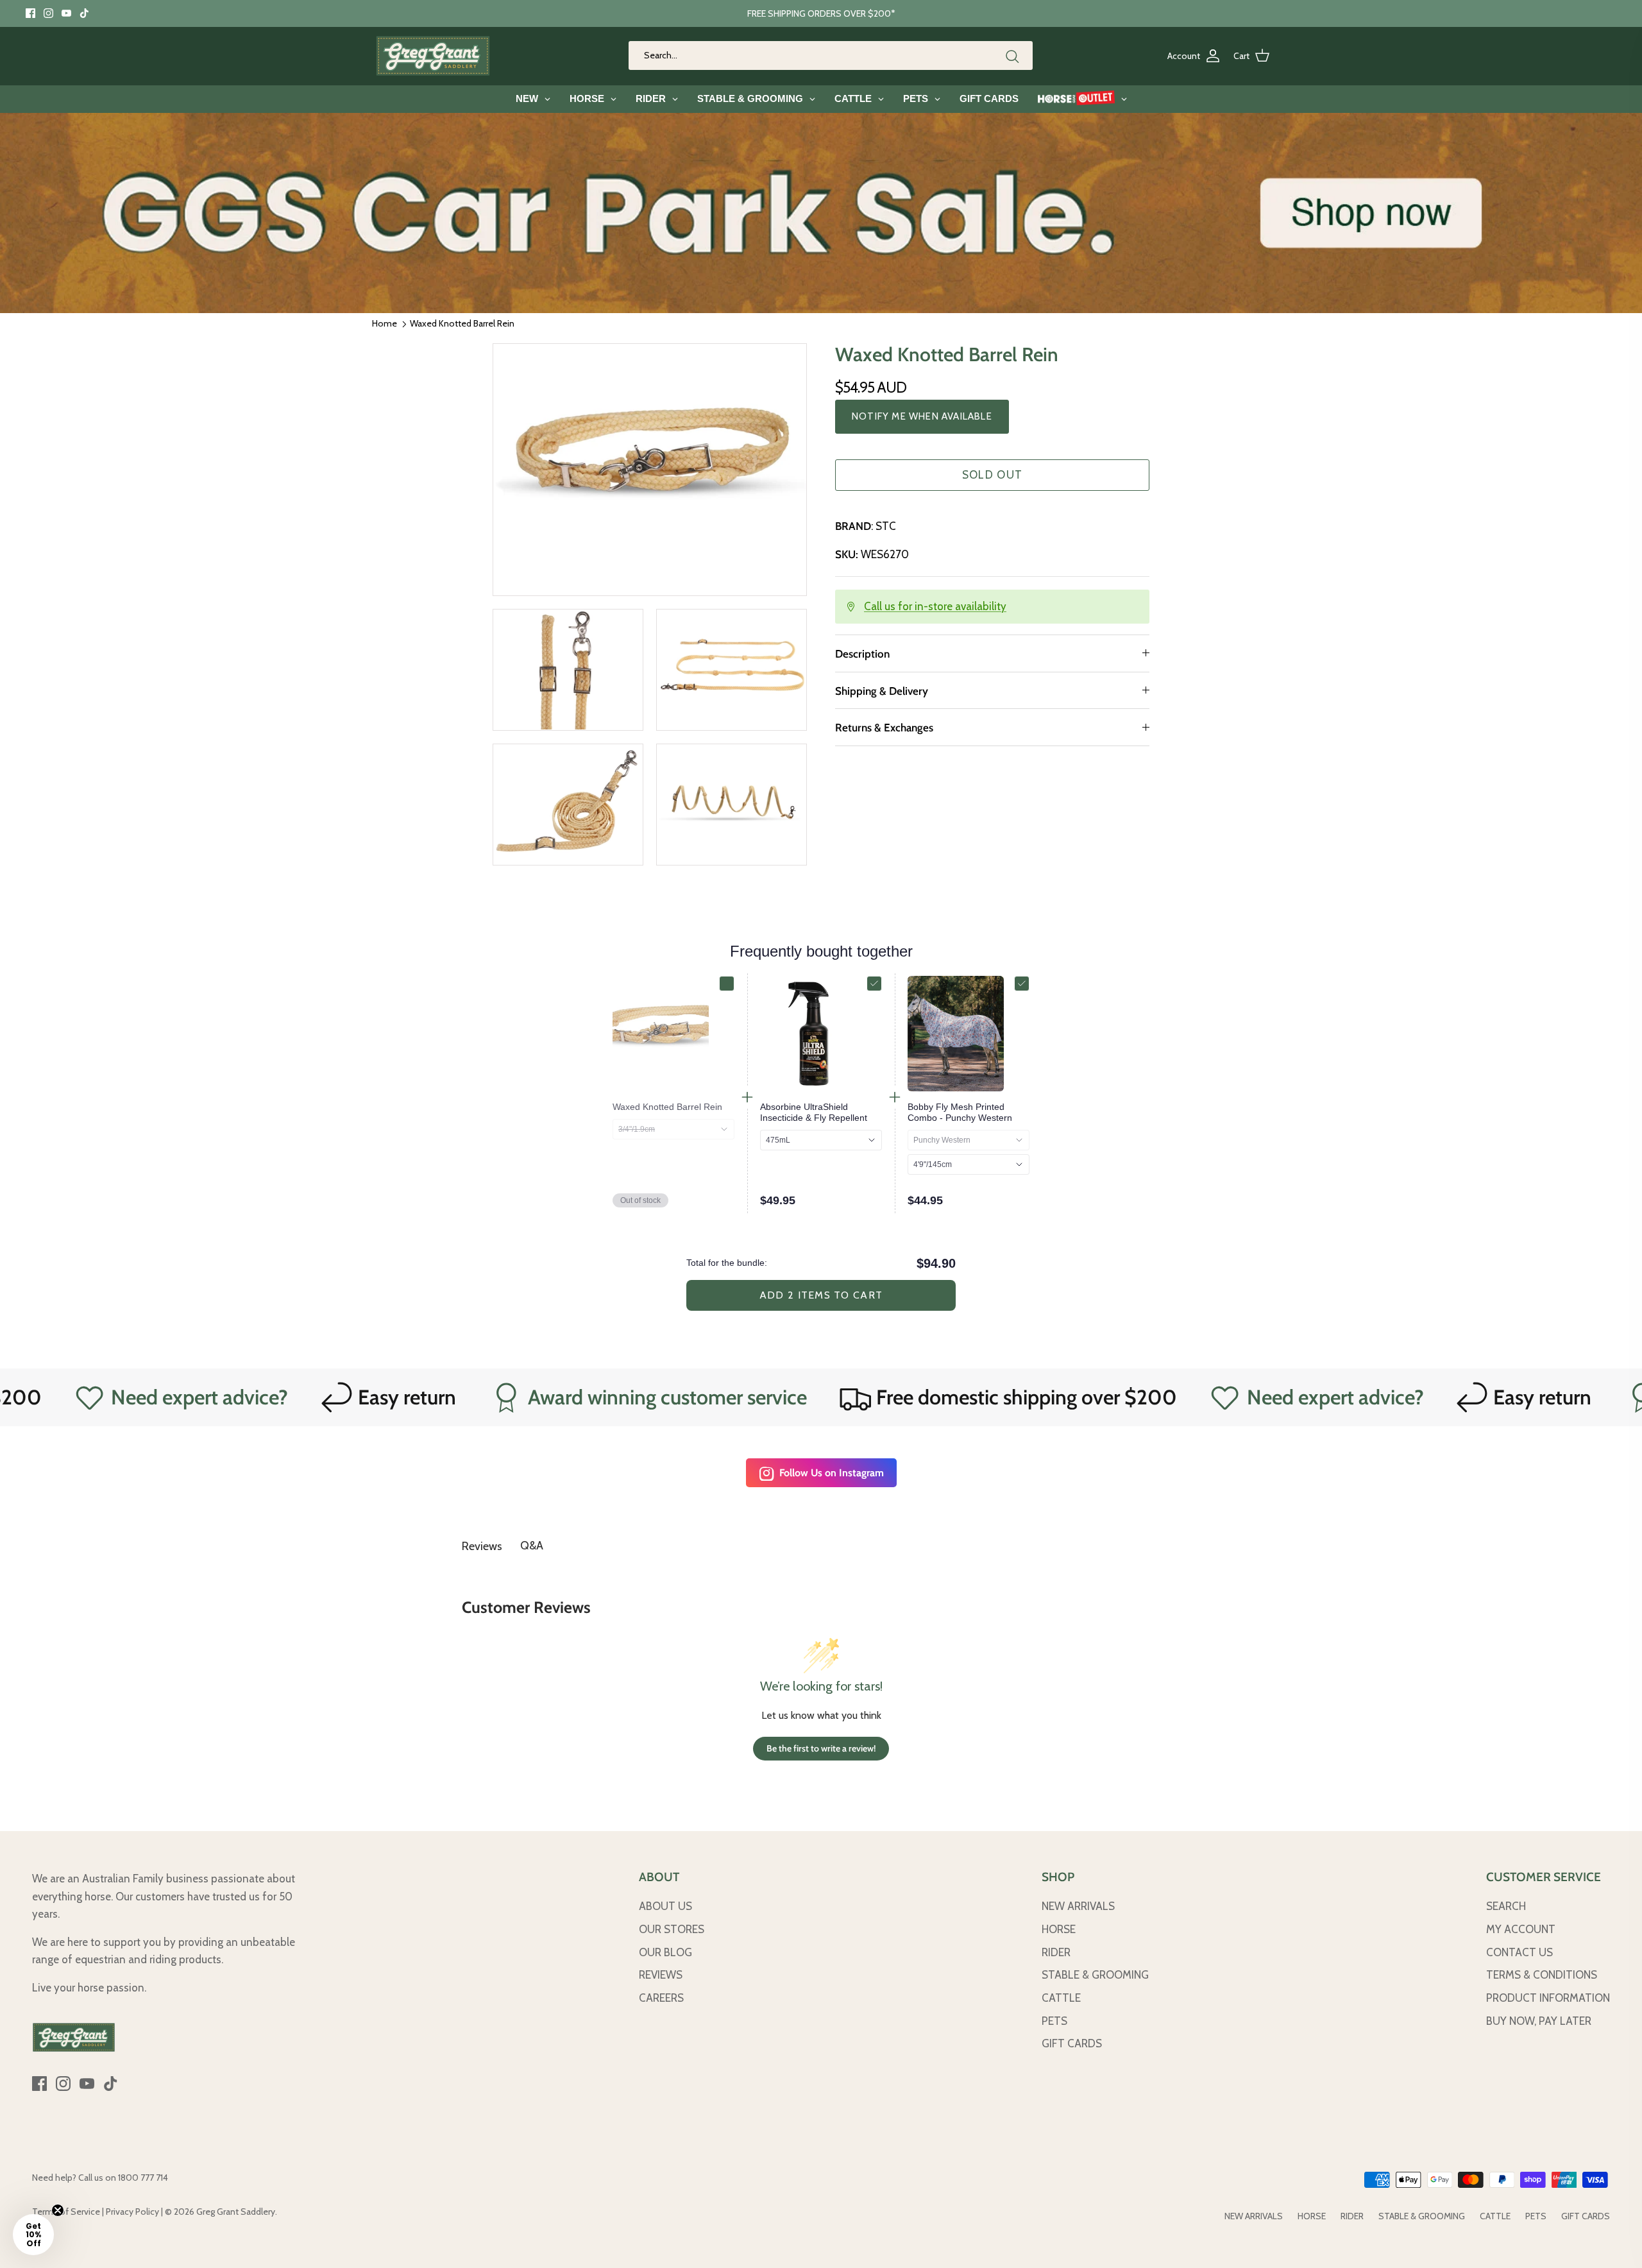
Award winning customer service (491, 1397)
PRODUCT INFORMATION (1548, 1998)
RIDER (1056, 1952)
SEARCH (1506, 1906)
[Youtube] (66, 13)
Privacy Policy (132, 2212)
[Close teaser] (58, 2210)
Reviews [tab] (482, 1546)
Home (385, 323)
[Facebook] (30, 13)
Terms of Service (66, 2212)
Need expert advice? (1159, 1397)
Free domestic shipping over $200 (851, 1397)
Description (862, 654)
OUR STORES (672, 1929)
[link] (673, 1107)
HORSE (1059, 1929)
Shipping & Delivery (882, 691)
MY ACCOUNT (1521, 1929)
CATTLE (1061, 1998)
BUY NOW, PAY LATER (1539, 2021)
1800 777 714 (143, 2178)
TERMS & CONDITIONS (1542, 1975)
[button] (33, 2235)
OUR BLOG (665, 1952)
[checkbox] (727, 984)
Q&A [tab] (532, 1546)
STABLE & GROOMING (1095, 1975)
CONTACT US (1519, 1952)
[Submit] (1012, 56)
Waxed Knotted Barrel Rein (462, 323)
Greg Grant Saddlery (236, 2212)
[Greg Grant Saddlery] (433, 56)
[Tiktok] (84, 13)
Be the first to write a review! (821, 1748)
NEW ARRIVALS (1078, 1906)
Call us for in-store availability (935, 606)
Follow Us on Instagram (832, 1473)
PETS (1054, 2021)
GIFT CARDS (1072, 2043)
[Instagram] (48, 13)
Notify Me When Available (922, 416)
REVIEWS (661, 1975)
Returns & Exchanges (884, 728)
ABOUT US (665, 1906)
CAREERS (661, 1998)
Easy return (231, 1397)
